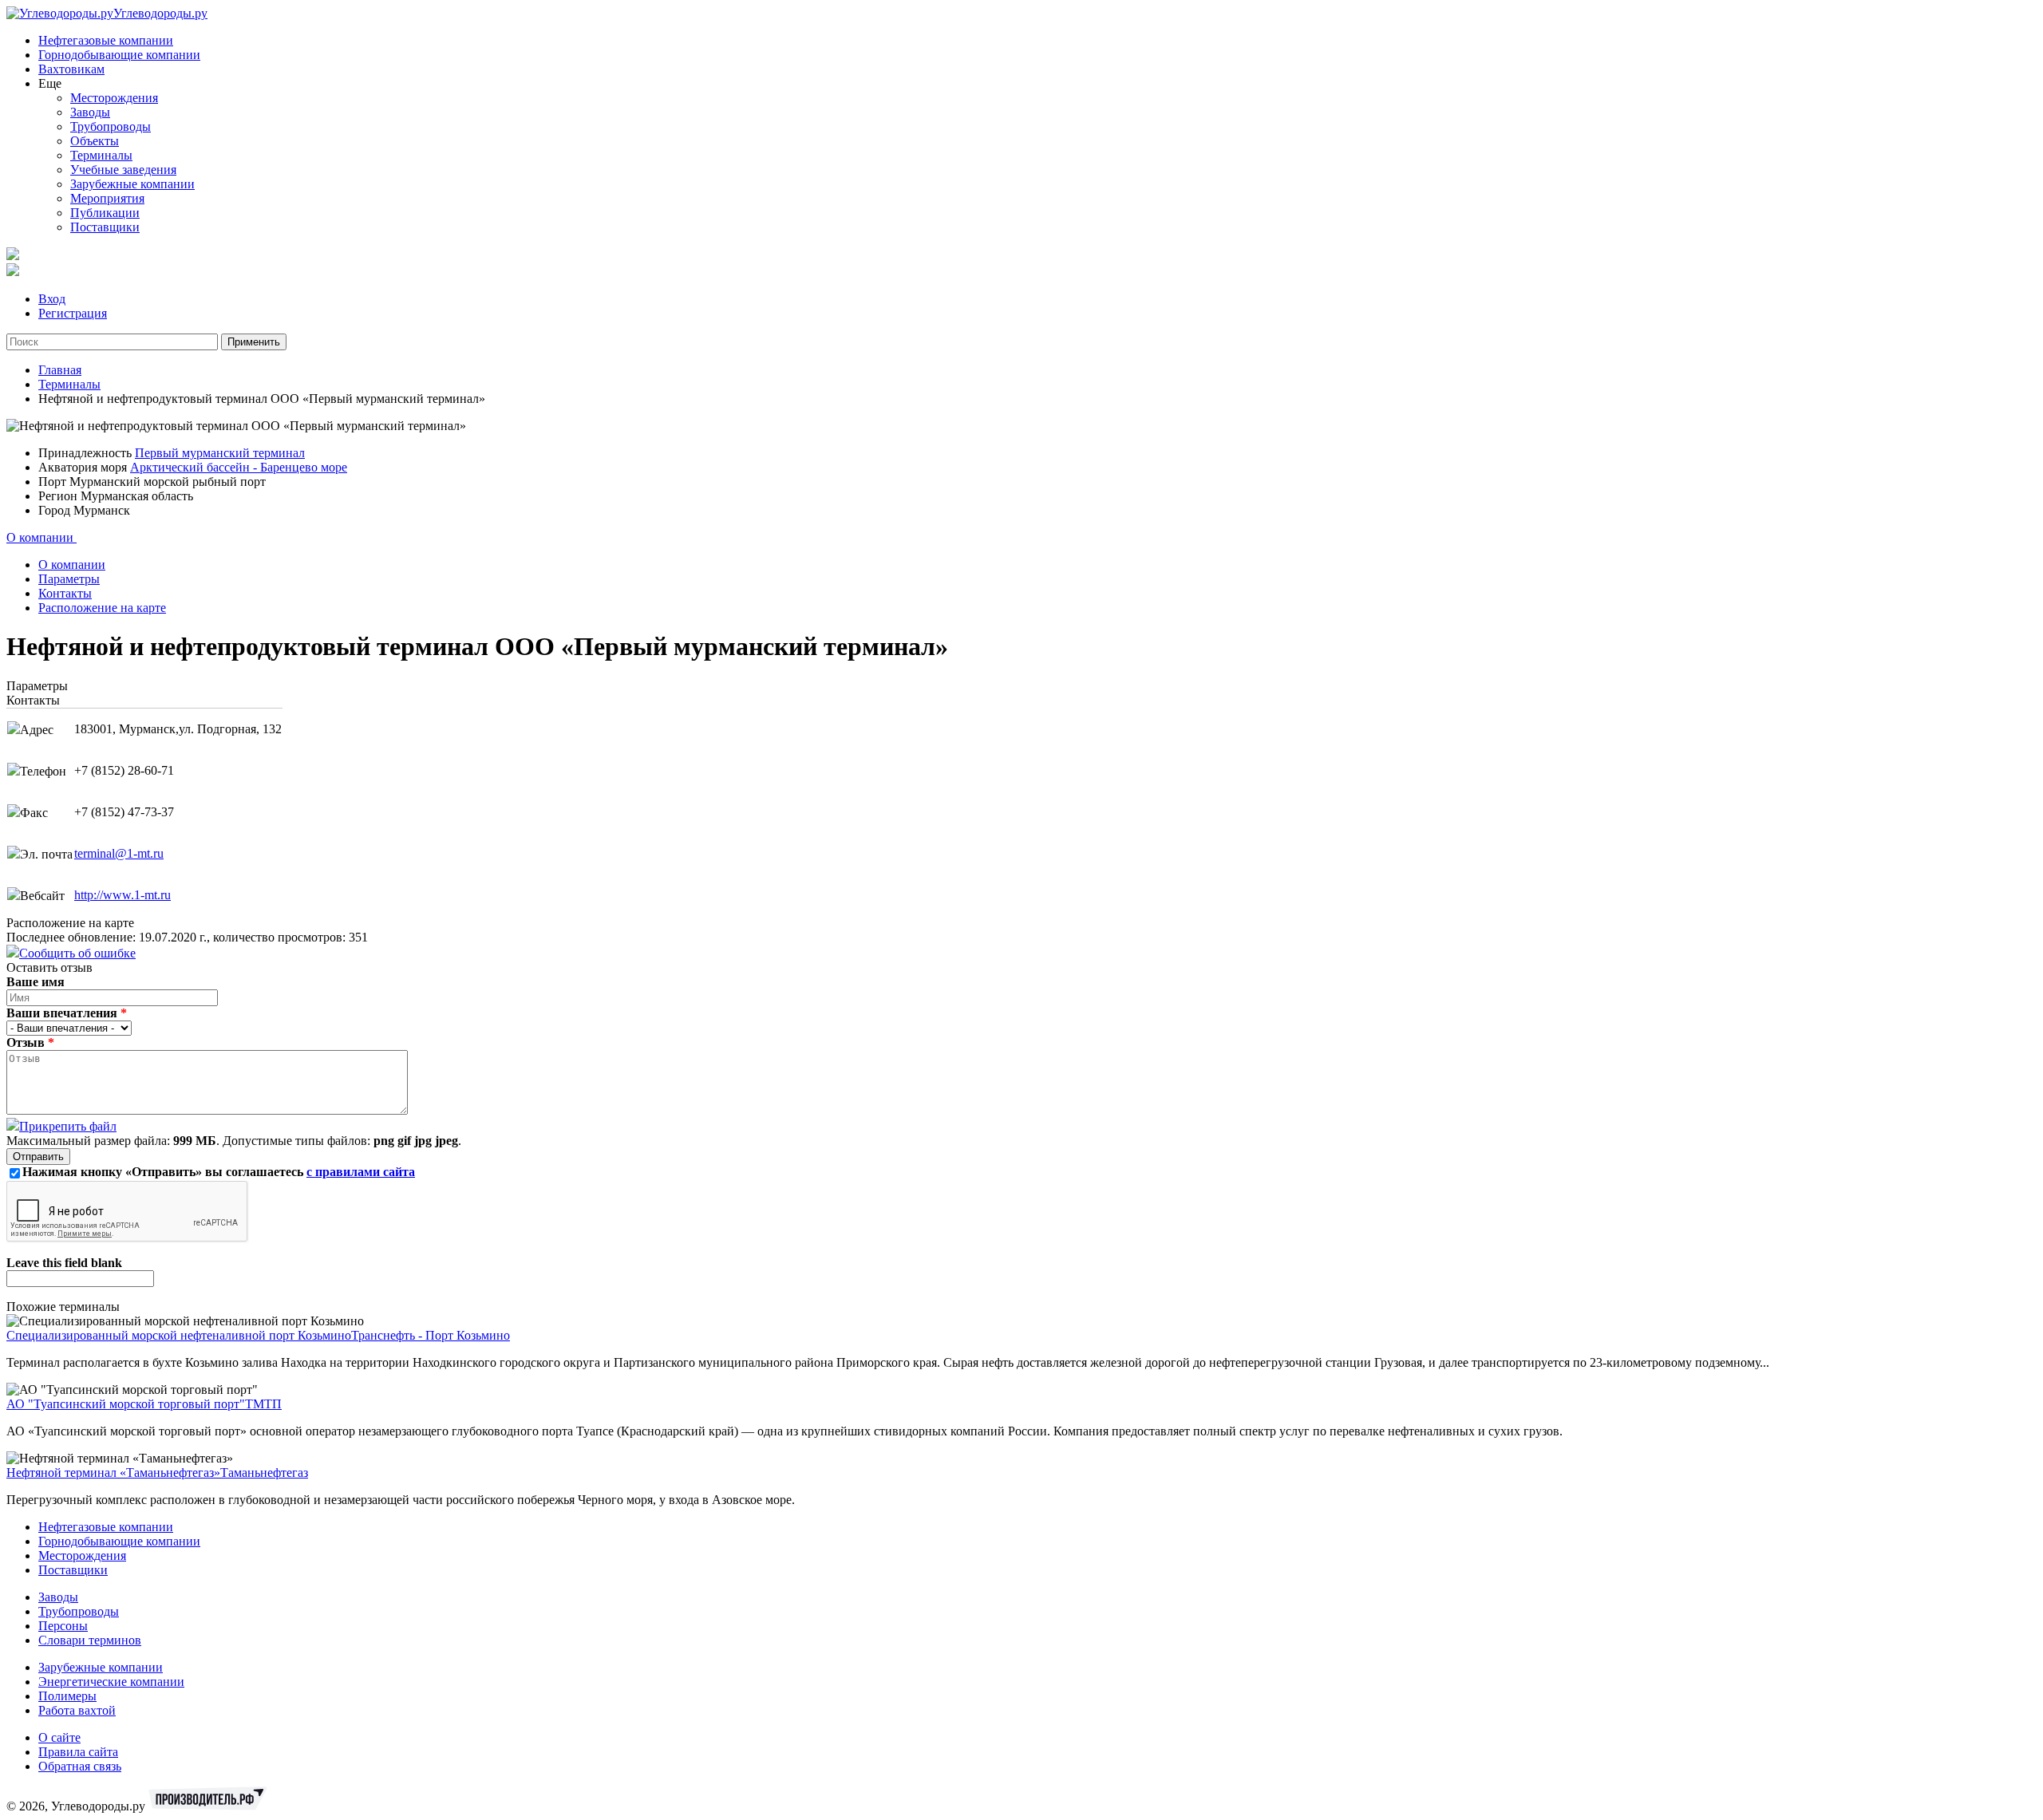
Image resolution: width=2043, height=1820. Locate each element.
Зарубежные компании (132, 184)
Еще (50, 83)
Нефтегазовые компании (106, 40)
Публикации (105, 213)
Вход (52, 299)
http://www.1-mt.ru (123, 895)
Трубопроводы (111, 126)
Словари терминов (90, 1640)
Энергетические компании (111, 1682)
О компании (41, 537)
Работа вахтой (77, 1710)
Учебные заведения (123, 170)
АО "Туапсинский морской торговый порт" (126, 1404)
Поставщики (105, 227)
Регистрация (73, 313)
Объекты (95, 141)
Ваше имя (36, 982)
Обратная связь (80, 1766)
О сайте (59, 1737)
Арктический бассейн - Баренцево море (239, 467)
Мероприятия (107, 198)
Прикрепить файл (68, 1126)
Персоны (63, 1626)
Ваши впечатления (67, 1013)
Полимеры (67, 1696)
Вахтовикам (71, 69)
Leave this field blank (64, 1263)
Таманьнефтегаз (264, 1473)
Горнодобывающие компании (119, 55)
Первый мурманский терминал (220, 453)
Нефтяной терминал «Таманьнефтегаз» (113, 1473)
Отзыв (30, 1042)
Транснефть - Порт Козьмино (431, 1335)
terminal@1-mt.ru (119, 853)
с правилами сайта (361, 1172)
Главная (60, 370)
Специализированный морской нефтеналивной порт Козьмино (179, 1335)
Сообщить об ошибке (77, 953)
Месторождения (114, 98)
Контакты (65, 593)
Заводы (90, 112)
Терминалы (101, 155)
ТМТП (263, 1404)
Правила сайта (78, 1752)
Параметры (69, 579)
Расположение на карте (102, 608)
